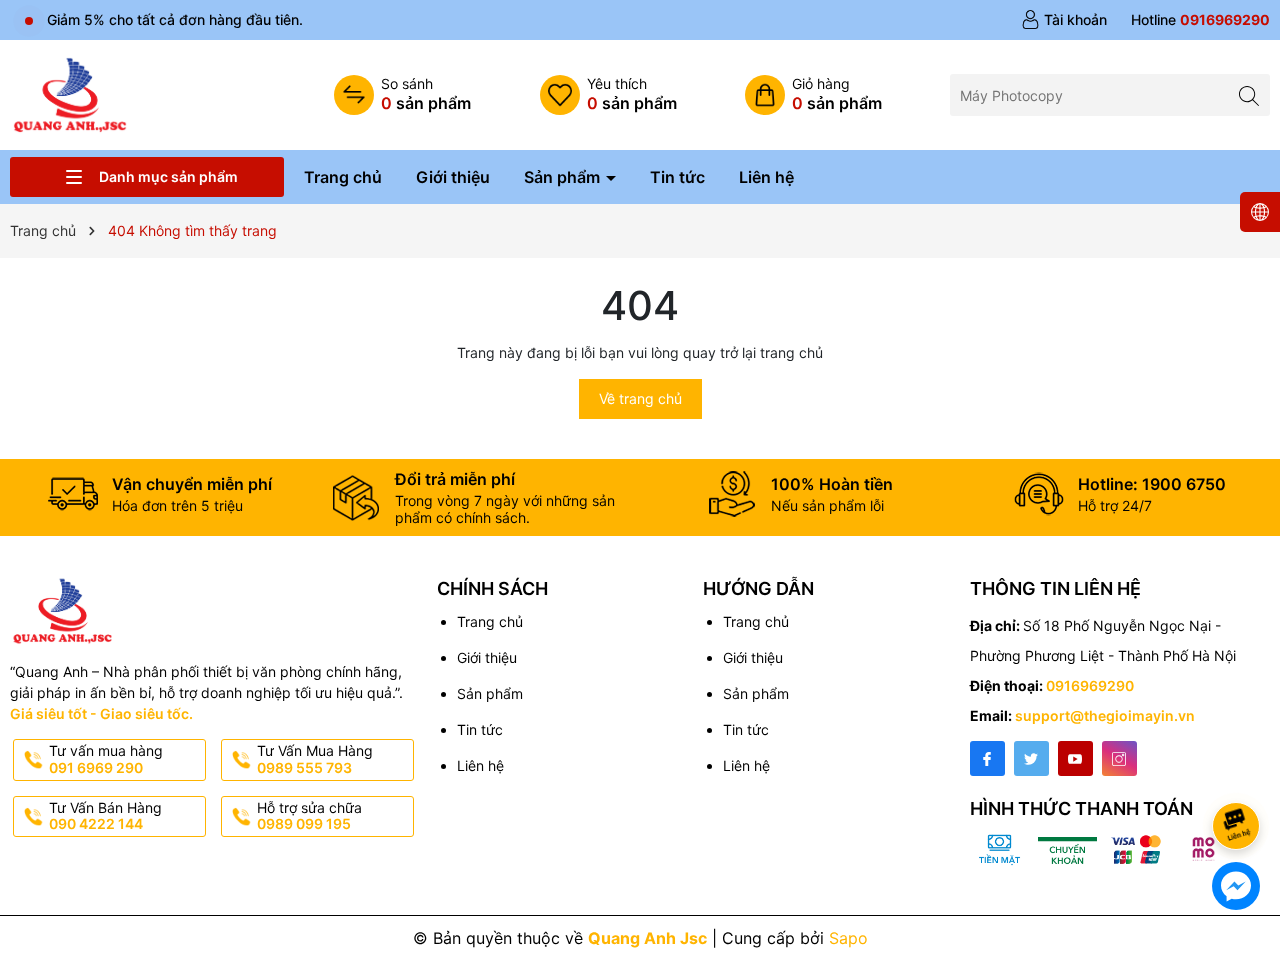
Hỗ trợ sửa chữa (309, 816)
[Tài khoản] (1064, 20)
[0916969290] (1200, 20)
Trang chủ (343, 177)
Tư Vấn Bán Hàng (105, 816)
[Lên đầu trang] (1239, 772)
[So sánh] (402, 95)
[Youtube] (1075, 758)
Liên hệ (766, 177)
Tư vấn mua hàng (106, 759)
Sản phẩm (564, 177)
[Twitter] (1031, 758)
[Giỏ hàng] (813, 95)
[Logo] (70, 93)
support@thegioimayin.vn (1105, 715)
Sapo (848, 938)
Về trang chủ (640, 398)
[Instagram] (1119, 758)
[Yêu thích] (608, 95)
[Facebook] (987, 758)
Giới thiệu (453, 177)
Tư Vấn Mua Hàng (315, 759)
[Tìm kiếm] (1249, 94)
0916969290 (1090, 685)
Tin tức (677, 177)
